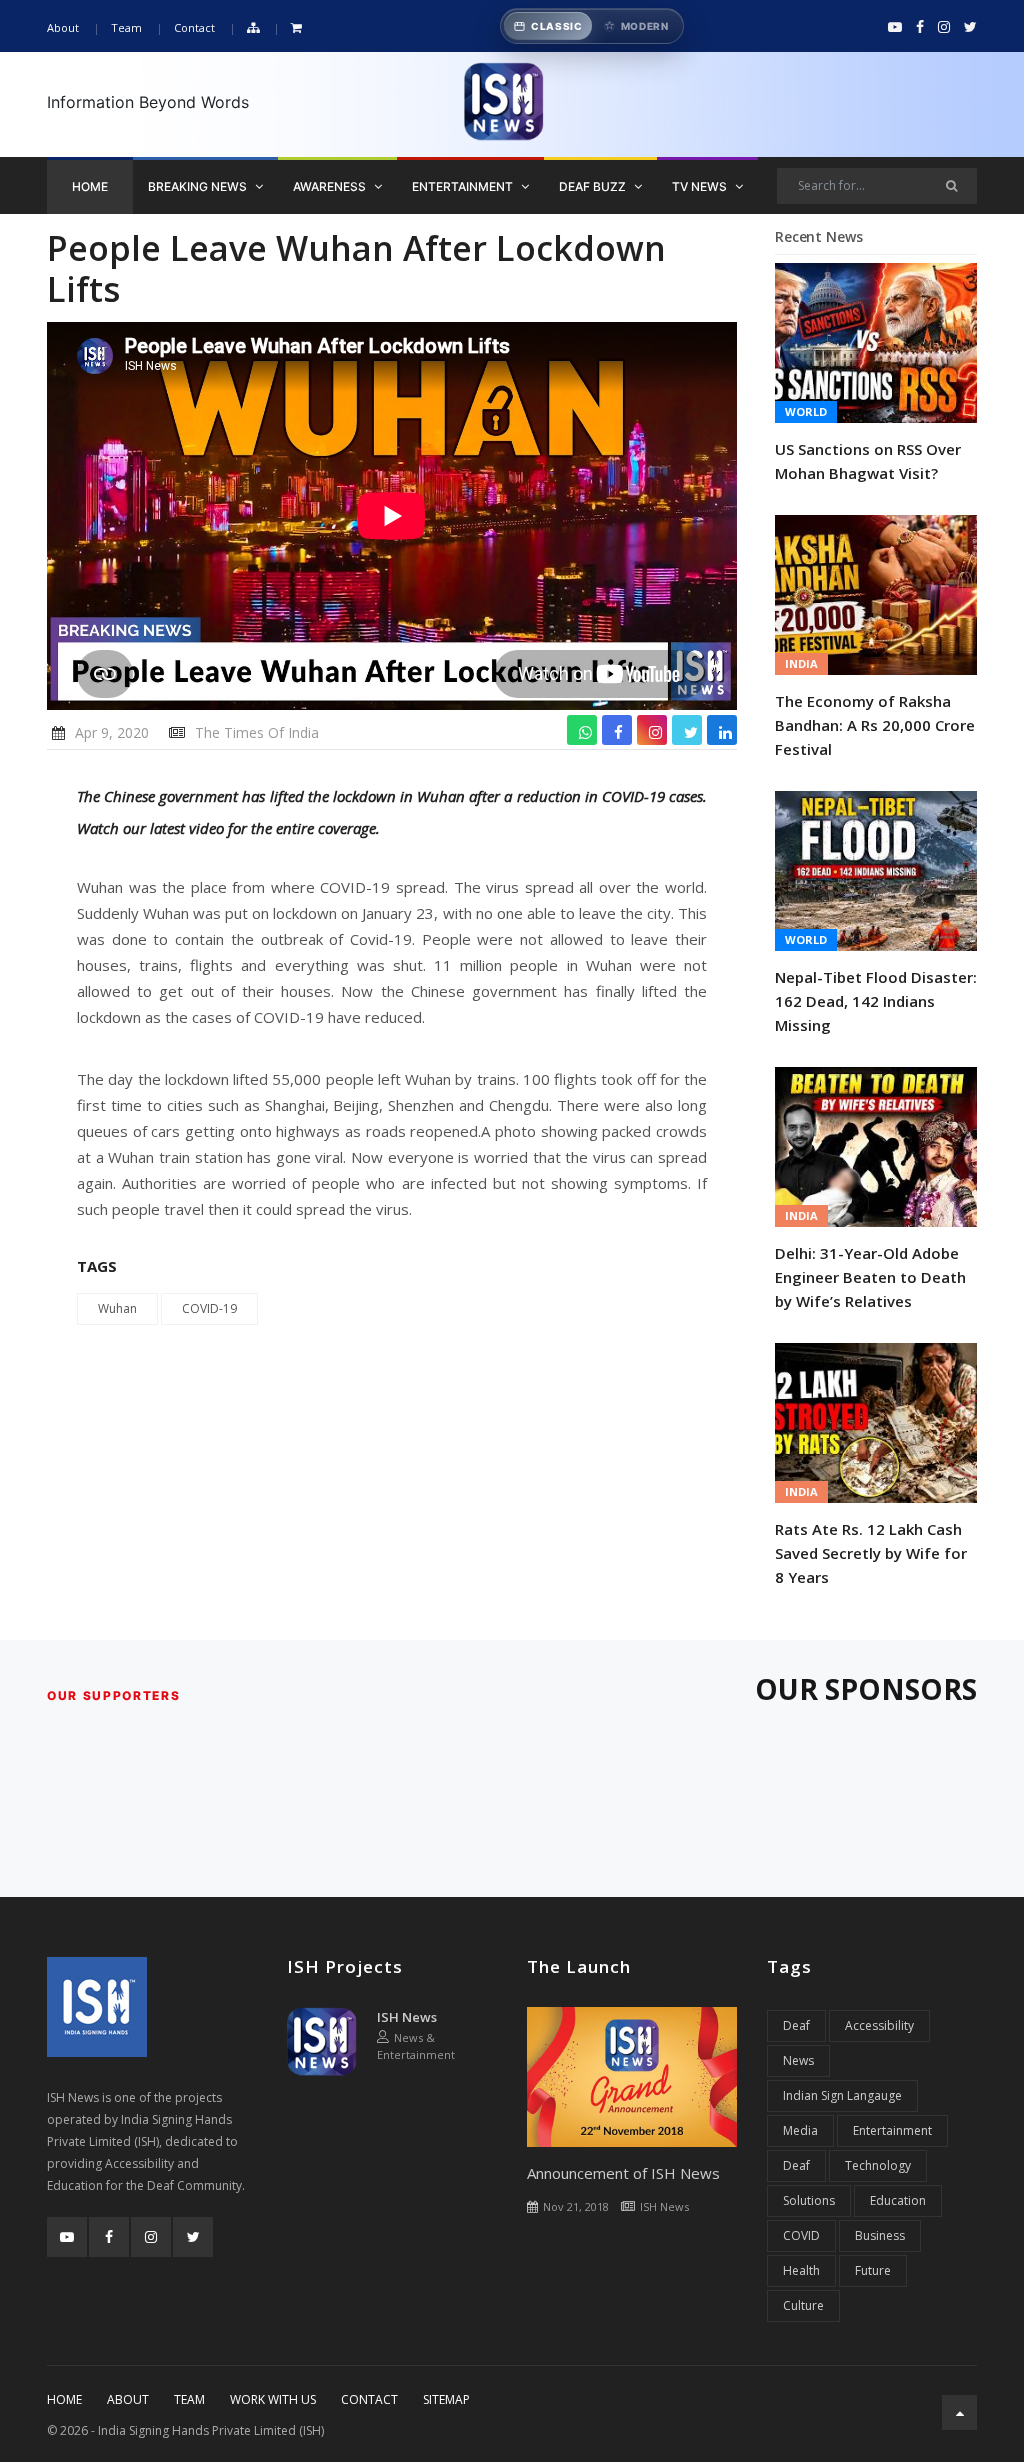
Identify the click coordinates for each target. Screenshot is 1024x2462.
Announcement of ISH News (623, 2173)
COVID (801, 2235)
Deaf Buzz (594, 186)
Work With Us (273, 2399)
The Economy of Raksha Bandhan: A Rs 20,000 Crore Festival (875, 725)
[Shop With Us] (296, 28)
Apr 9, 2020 (112, 732)
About (63, 27)
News (798, 2060)
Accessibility (879, 2025)
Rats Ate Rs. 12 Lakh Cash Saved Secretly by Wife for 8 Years (871, 1553)
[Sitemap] (253, 28)
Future (873, 2270)
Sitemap (446, 2399)
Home (90, 186)
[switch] (592, 26)
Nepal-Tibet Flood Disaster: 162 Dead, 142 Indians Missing (876, 1001)
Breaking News (199, 186)
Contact (194, 27)
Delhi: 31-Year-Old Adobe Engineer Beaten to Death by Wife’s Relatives (870, 1277)
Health (801, 2270)
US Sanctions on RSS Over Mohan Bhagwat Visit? (868, 461)
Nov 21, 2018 (576, 2206)
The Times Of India (257, 732)
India (801, 663)
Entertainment (464, 186)
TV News (701, 186)
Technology (878, 2165)
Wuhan (117, 1308)
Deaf (796, 2025)
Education (898, 2200)
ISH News (407, 2017)
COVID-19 (209, 1308)
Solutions (809, 2200)
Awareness (331, 186)
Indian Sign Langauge (842, 2095)
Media (800, 2130)
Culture (803, 2305)
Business (880, 2235)
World (806, 411)
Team (126, 27)
